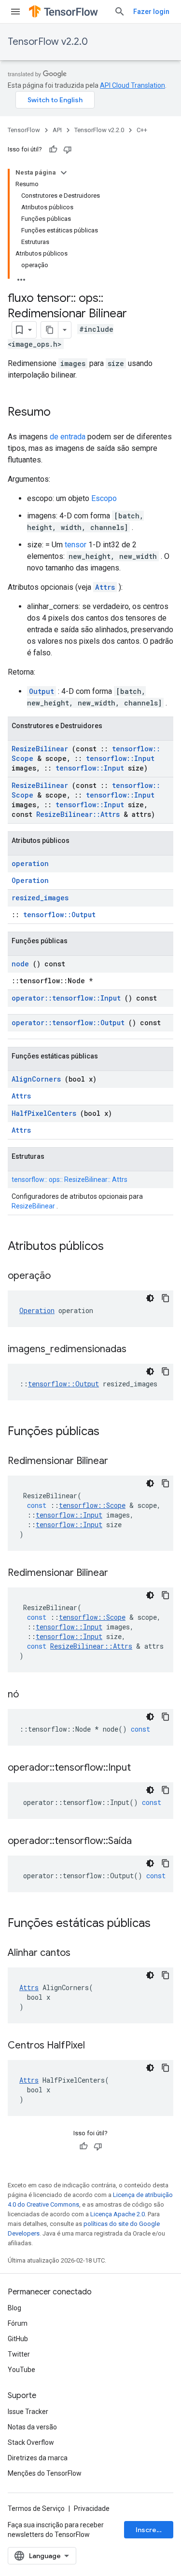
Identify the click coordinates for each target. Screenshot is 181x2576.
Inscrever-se (154, 2530)
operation (30, 863)
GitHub (18, 2339)
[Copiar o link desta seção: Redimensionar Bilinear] (120, 1462)
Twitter (19, 2354)
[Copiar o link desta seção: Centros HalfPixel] (97, 2046)
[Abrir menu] (15, 12)
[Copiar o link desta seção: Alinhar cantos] (83, 1953)
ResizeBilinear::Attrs (78, 814)
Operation (30, 880)
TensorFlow (24, 130)
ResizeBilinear (40, 749)
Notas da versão (32, 2427)
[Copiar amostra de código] (166, 1298)
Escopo (104, 498)
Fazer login (151, 12)
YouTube (21, 2370)
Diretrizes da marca (38, 2458)
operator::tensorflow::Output (68, 1023)
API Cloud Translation (132, 85)
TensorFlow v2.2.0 (48, 42)
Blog (14, 2308)
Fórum (18, 2323)
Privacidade (92, 2508)
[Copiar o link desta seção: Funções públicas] (112, 1432)
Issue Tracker (28, 2412)
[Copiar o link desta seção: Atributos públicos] (116, 1247)
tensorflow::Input (120, 758)
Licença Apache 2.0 (118, 2214)
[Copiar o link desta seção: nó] (31, 1695)
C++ (142, 130)
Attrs (105, 587)
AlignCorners (36, 1079)
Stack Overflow (31, 2442)
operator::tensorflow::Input (66, 998)
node (20, 964)
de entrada (68, 437)
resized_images (40, 898)
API (57, 130)
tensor (76, 545)
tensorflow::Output (59, 915)
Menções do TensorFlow (45, 2473)
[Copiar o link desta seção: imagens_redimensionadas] (139, 1350)
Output (42, 691)
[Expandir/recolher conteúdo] (64, 173)
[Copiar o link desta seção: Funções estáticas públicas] (163, 1924)
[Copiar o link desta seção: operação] (63, 1276)
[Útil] (53, 149)
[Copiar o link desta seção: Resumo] (60, 413)
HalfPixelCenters (44, 1113)
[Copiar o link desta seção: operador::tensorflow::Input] (143, 1768)
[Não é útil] (68, 149)
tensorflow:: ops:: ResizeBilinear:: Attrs (70, 1180)
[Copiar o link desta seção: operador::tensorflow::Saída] (144, 1842)
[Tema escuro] (150, 1298)
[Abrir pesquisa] (120, 12)
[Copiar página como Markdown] (50, 330)
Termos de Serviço (36, 2508)
